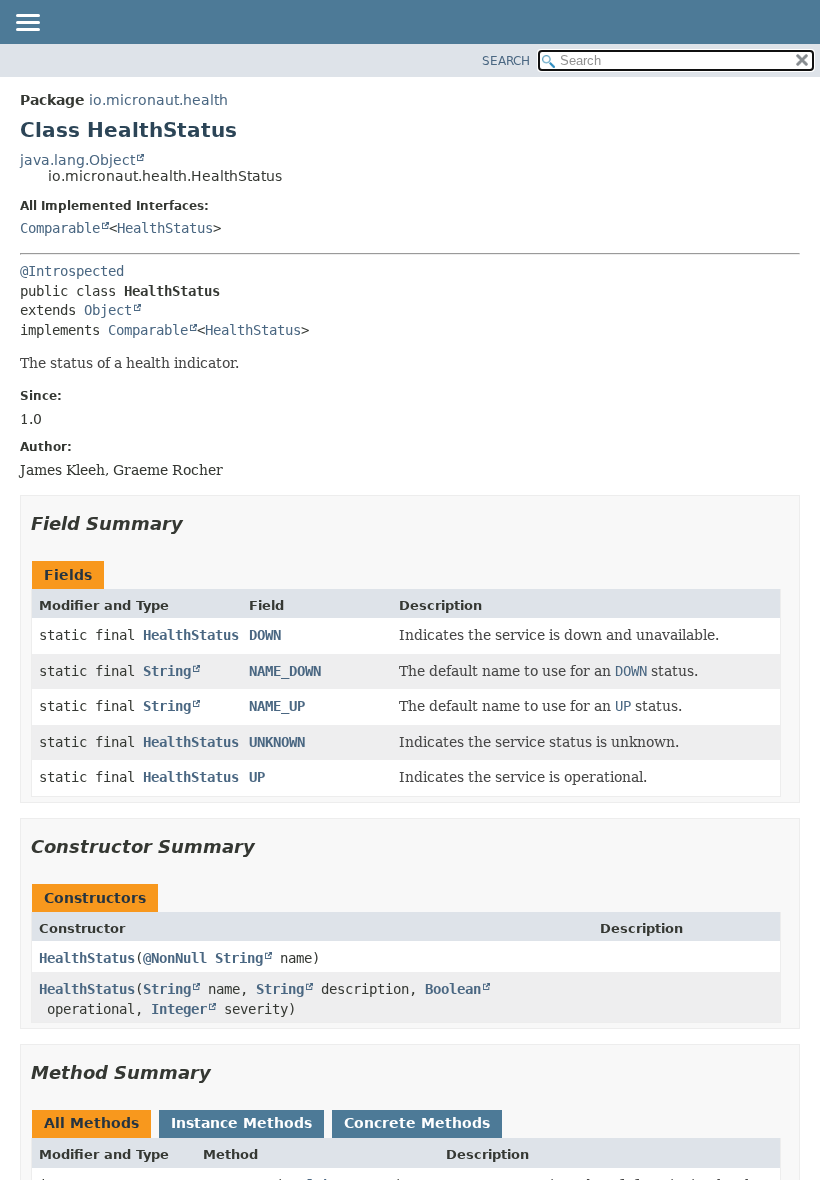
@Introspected (72, 271)
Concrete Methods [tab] (417, 1123)
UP (257, 777)
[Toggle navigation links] (27, 24)
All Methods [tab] (91, 1123)
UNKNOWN (277, 742)
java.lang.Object (77, 160)
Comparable (60, 228)
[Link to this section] (197, 523)
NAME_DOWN (285, 671)
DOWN (265, 635)
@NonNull (175, 958)
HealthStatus (165, 228)
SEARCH (506, 61)
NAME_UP (277, 706)
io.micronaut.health (158, 100)
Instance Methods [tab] (241, 1123)
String (167, 671)
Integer (179, 1009)
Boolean (453, 989)
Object (108, 310)
